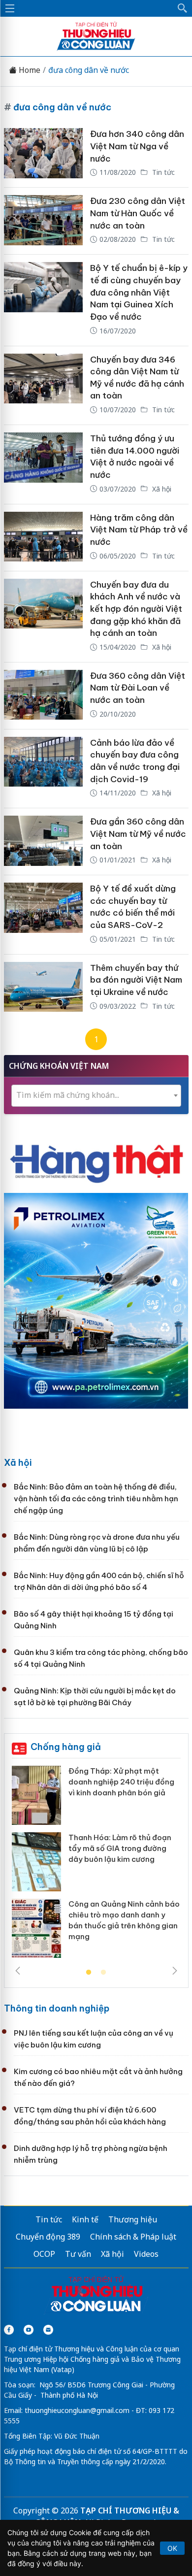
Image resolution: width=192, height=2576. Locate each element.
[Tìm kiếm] (183, 8)
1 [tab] (89, 1973)
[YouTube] (29, 2330)
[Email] (48, 2330)
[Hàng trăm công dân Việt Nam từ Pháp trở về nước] (43, 538)
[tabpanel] (96, 1866)
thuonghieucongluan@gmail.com (77, 2410)
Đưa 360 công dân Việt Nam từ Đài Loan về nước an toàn (138, 688)
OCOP (44, 2254)
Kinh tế (85, 2219)
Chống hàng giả (66, 1747)
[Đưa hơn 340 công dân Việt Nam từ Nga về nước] (43, 154)
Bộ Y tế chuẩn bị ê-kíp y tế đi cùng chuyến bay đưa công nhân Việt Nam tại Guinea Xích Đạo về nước (139, 292)
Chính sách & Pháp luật (133, 2237)
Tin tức (162, 172)
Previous (18, 1971)
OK (172, 2548)
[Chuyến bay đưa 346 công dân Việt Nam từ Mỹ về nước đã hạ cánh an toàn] (43, 386)
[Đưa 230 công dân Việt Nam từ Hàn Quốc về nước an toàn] (43, 221)
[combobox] (96, 1096)
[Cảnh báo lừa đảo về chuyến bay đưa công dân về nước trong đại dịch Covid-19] (43, 769)
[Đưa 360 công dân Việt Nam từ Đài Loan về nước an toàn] (43, 696)
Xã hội (161, 489)
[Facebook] (9, 2330)
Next (175, 1971)
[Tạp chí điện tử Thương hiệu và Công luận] (96, 2295)
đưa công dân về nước (89, 70)
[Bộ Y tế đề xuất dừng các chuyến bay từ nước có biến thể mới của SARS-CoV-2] (43, 915)
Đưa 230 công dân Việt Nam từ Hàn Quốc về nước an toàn (138, 213)
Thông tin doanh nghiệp (57, 2008)
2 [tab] (103, 1973)
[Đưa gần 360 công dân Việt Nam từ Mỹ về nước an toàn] (43, 842)
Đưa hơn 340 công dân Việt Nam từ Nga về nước (137, 146)
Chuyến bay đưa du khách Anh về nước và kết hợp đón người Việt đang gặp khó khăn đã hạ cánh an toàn (136, 609)
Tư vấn (78, 2254)
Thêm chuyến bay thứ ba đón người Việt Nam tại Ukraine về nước (136, 980)
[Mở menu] (10, 8)
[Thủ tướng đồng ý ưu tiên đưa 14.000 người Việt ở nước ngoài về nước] (43, 464)
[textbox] (96, 1095)
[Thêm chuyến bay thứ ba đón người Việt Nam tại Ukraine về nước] (43, 988)
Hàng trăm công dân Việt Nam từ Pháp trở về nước (139, 530)
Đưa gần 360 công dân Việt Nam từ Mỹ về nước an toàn (138, 834)
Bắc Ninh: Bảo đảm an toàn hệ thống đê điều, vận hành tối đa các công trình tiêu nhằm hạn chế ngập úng (96, 1499)
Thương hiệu (133, 2219)
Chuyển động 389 (48, 2237)
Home (29, 70)
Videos (146, 2254)
